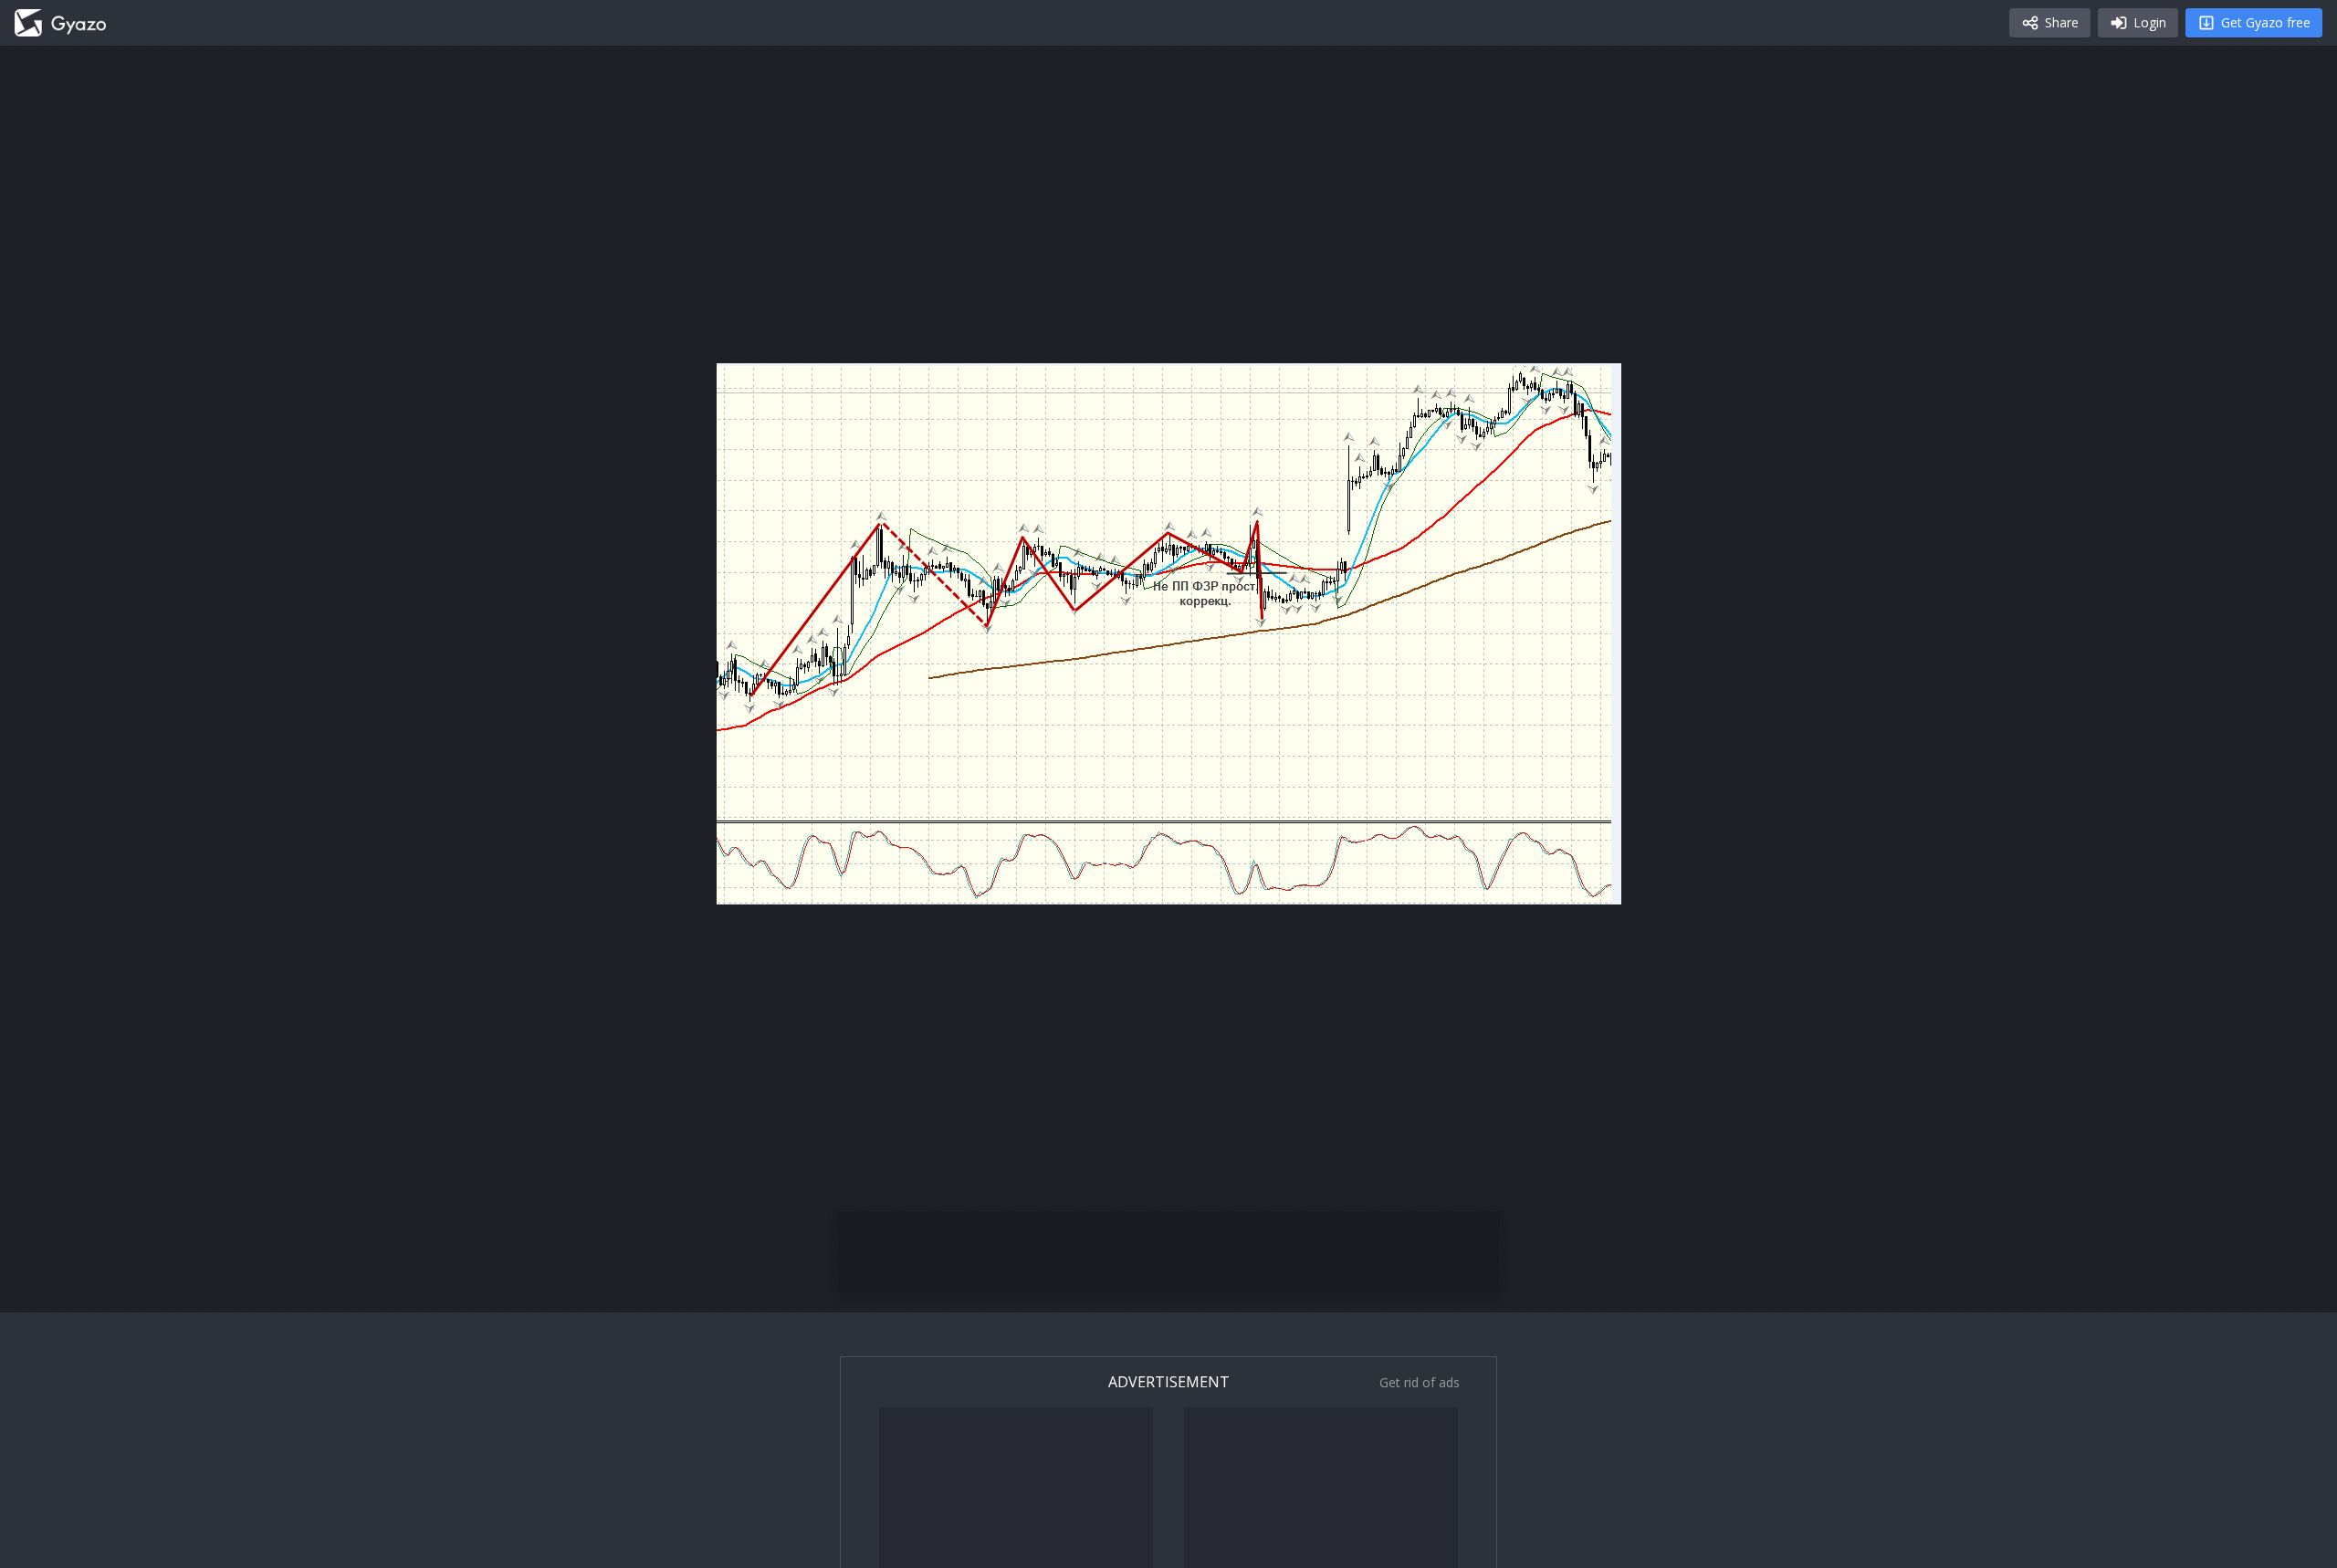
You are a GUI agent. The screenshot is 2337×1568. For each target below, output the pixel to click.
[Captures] (60, 23)
